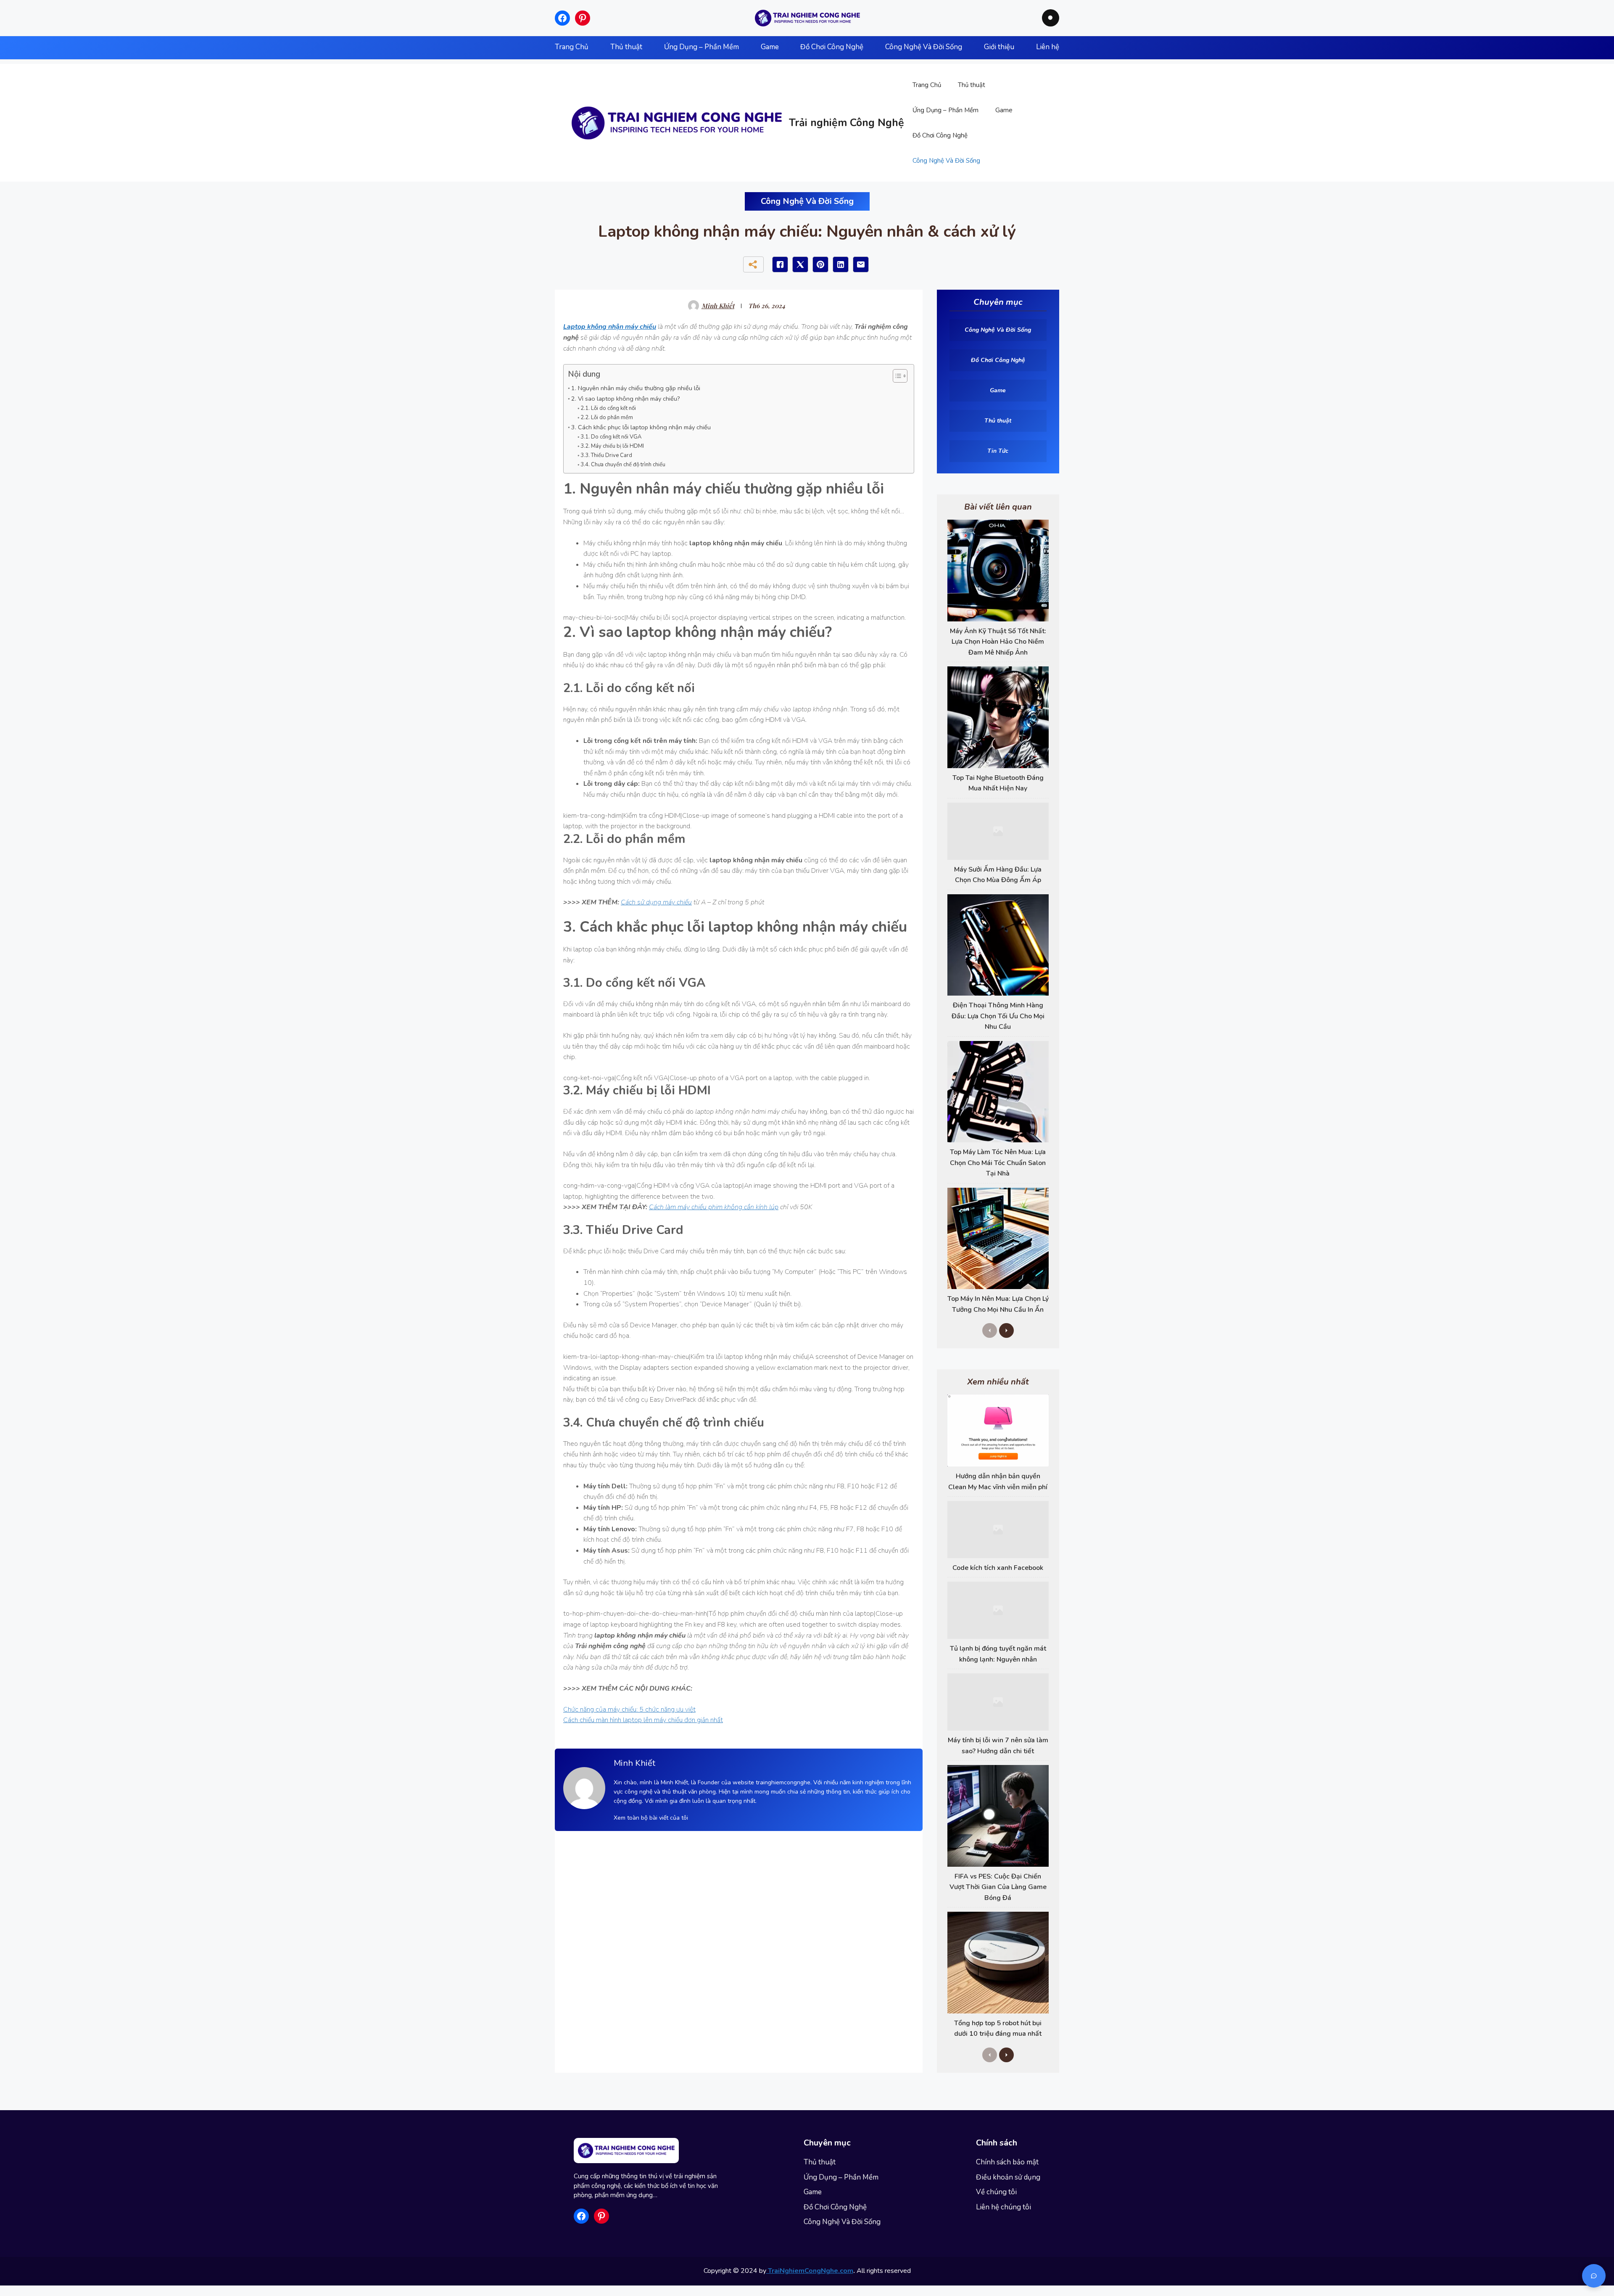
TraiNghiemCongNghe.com (810, 2271)
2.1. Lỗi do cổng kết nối (608, 408)
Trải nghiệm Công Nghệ (847, 123)
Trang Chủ (927, 85)
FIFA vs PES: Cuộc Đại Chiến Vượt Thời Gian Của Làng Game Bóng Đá (998, 1887)
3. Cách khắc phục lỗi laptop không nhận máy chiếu (641, 427)
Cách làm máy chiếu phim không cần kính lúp (714, 1207)
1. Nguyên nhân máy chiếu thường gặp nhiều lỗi (636, 388)
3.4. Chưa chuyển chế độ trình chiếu (623, 465)
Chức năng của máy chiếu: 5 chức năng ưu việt (629, 1709)
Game (1004, 110)
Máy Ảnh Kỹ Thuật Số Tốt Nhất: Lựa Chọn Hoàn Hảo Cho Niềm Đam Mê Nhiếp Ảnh (998, 642)
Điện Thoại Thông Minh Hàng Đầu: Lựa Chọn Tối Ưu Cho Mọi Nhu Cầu (998, 1016)
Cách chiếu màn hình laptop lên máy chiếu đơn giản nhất (643, 1720)
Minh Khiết (718, 306)
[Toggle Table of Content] (896, 376)
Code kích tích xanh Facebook (998, 1568)
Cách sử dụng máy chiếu (656, 902)
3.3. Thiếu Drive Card (606, 455)
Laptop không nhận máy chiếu (610, 327)
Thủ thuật (972, 85)
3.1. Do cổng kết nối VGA (611, 437)
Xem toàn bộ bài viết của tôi (651, 1818)
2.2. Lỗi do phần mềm (607, 417)
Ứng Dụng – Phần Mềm (945, 110)
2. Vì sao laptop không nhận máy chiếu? (626, 399)
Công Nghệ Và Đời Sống (946, 161)
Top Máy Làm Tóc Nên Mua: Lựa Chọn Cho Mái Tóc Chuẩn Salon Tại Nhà (998, 1163)
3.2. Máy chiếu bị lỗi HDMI (612, 446)
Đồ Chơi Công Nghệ (940, 135)
